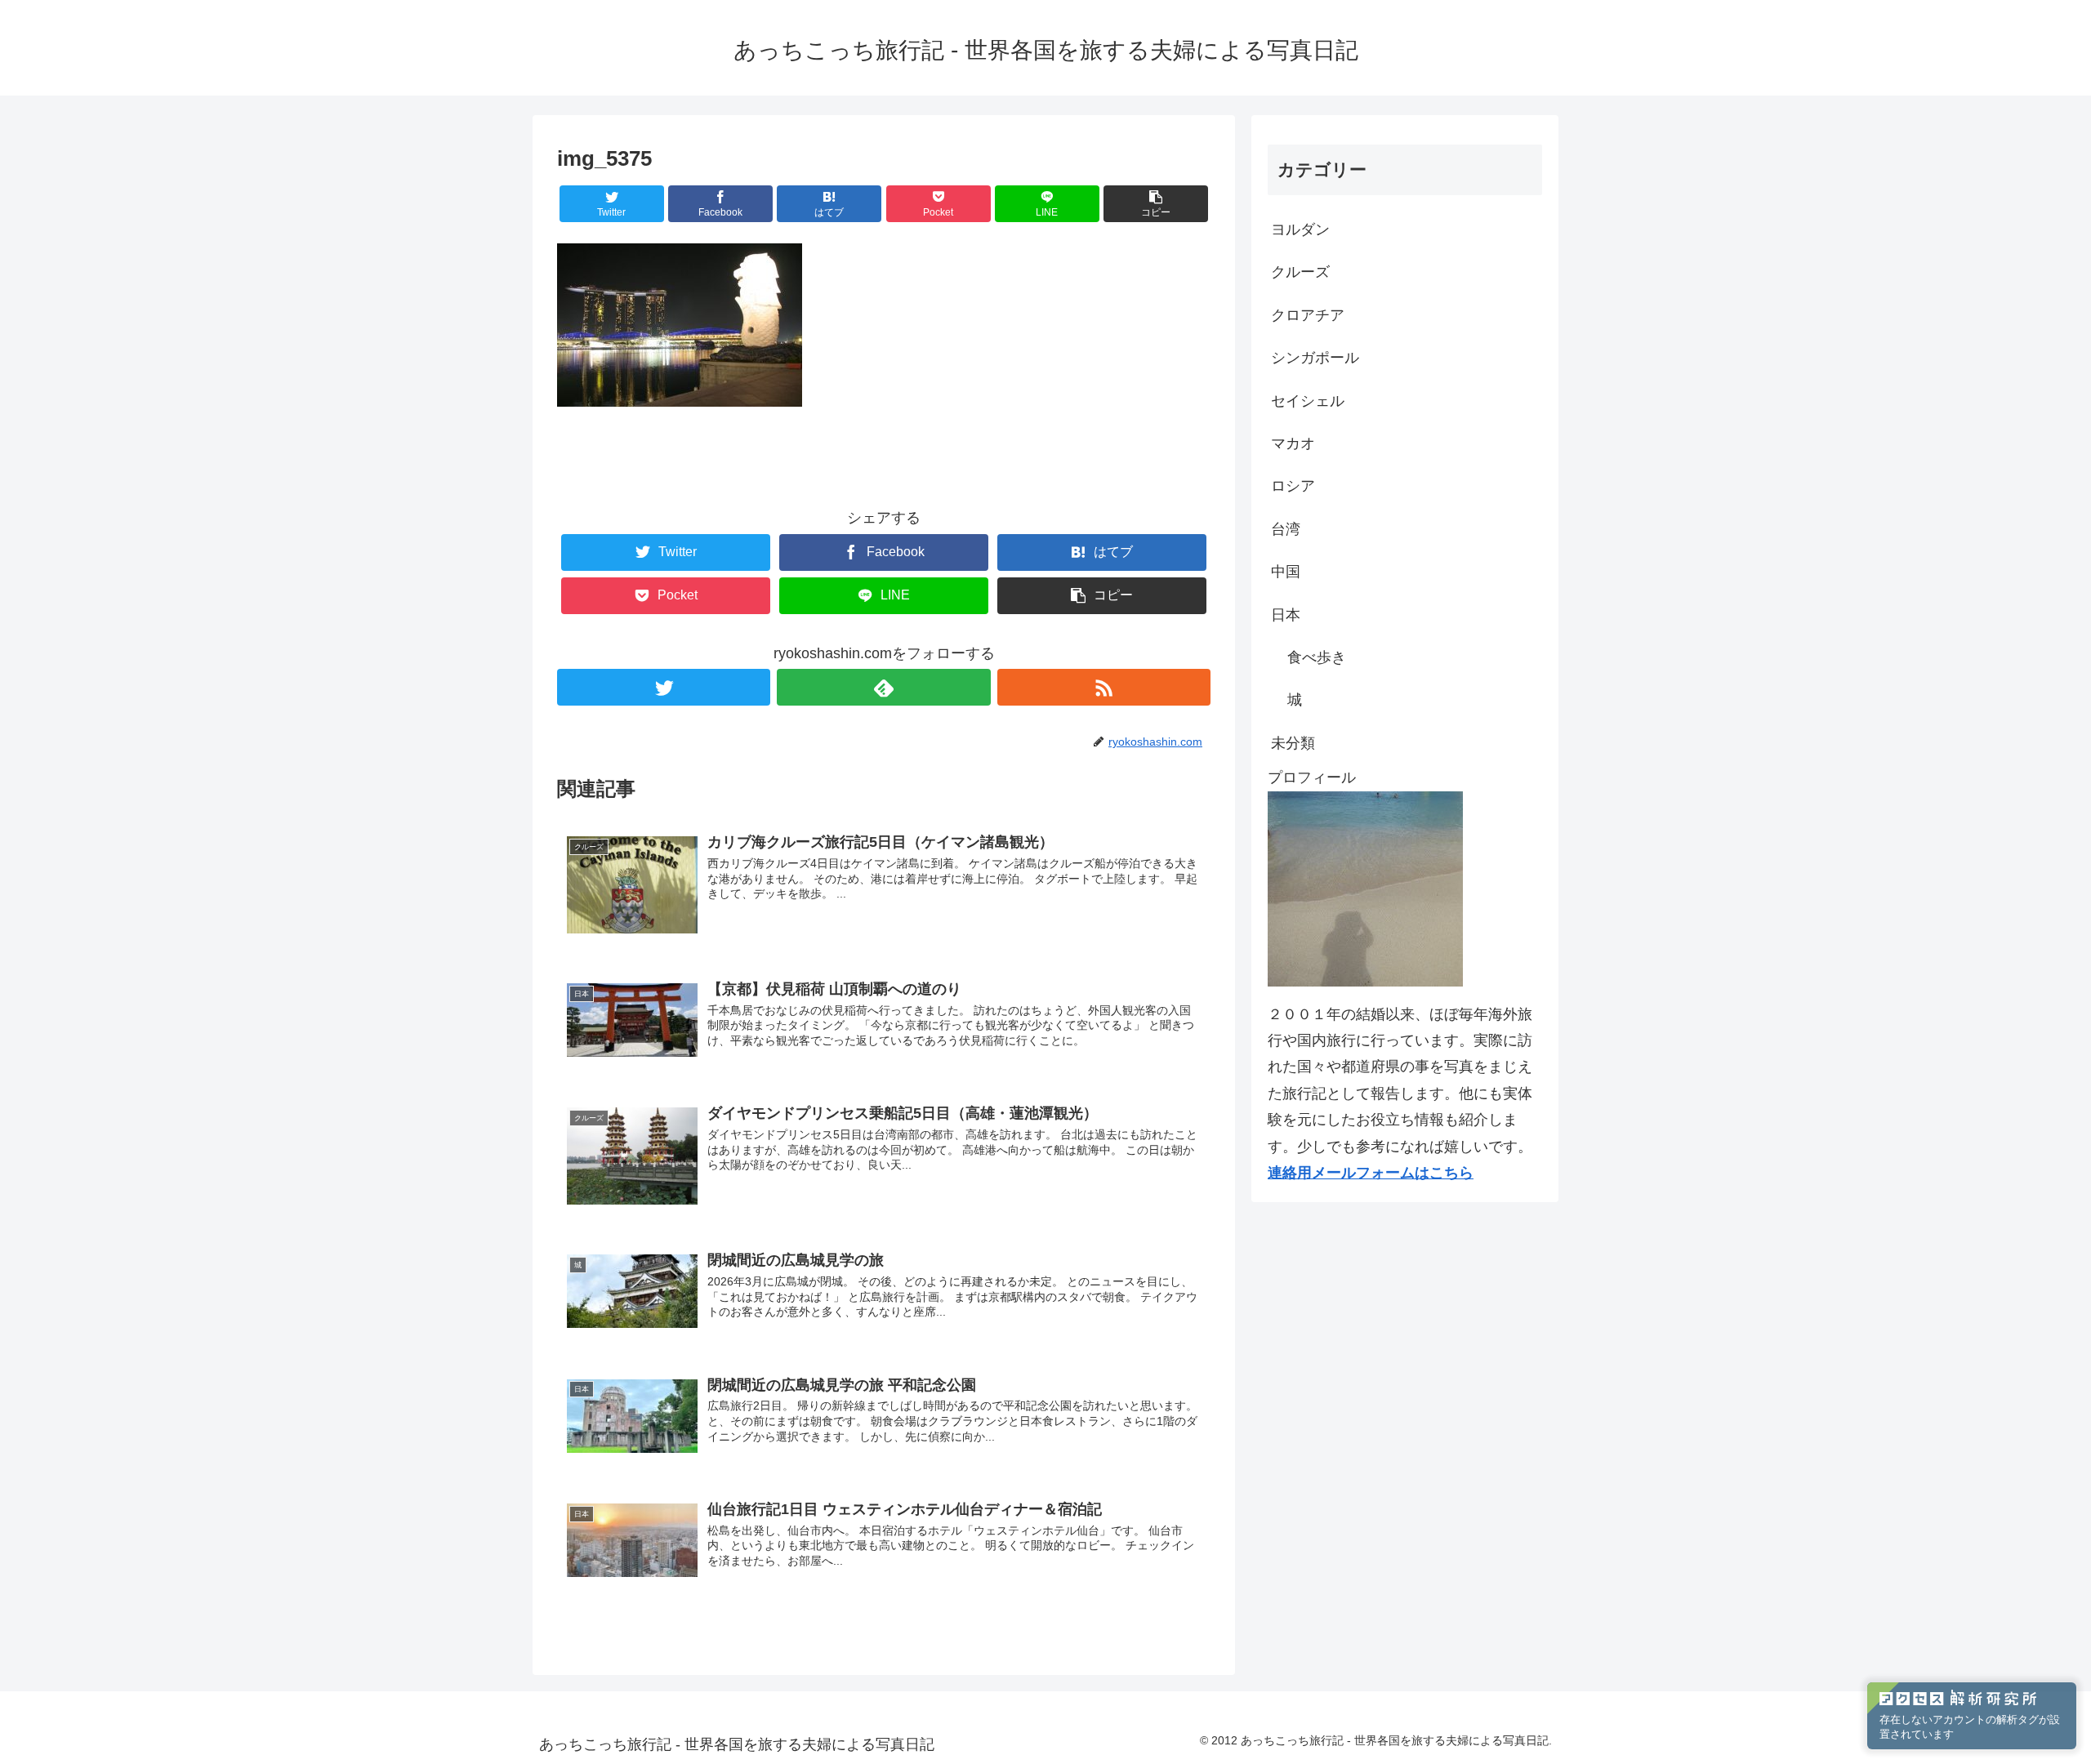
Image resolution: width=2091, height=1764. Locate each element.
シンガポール (1315, 358)
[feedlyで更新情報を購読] (883, 687)
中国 (1286, 572)
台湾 (1286, 529)
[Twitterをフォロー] (664, 687)
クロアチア (1308, 315)
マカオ (1293, 443)
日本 (1286, 615)
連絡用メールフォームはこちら (1371, 1173)
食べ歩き (1317, 657)
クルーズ (1300, 272)
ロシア (1293, 486)
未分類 (1293, 743)
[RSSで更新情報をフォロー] (1104, 687)
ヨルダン (1300, 229)
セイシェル (1308, 401)
